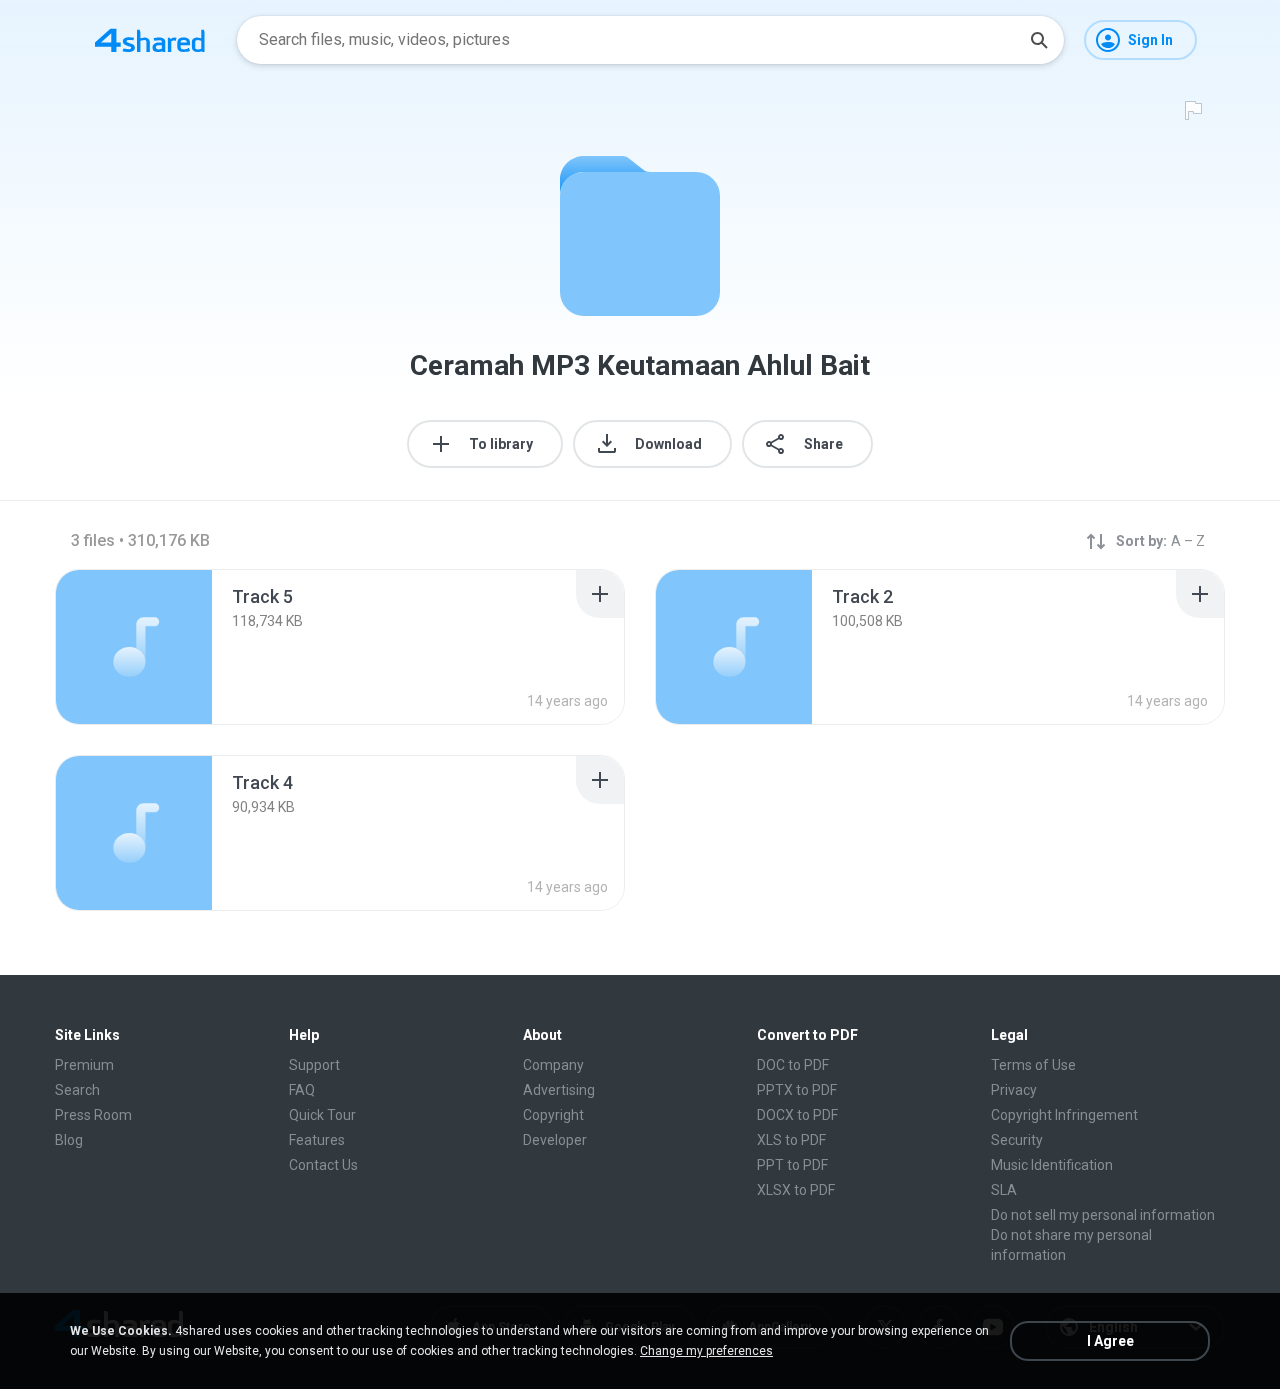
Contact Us (323, 1165)
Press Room (93, 1115)
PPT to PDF (792, 1165)
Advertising (559, 1090)
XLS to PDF (791, 1140)
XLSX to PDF (796, 1190)
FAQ (302, 1090)
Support (314, 1065)
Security (1017, 1140)
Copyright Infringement (1064, 1115)
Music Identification (1052, 1165)
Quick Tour (322, 1115)
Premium (84, 1065)
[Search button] (1039, 40)
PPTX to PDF (797, 1090)
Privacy (1014, 1090)
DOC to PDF (793, 1065)
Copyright (553, 1115)
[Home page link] (150, 40)
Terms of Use (1033, 1065)
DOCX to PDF (797, 1115)
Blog (69, 1140)
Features (317, 1140)
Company (553, 1065)
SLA (1004, 1190)
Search (77, 1090)
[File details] (134, 647)
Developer (555, 1140)
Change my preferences (706, 1351)
